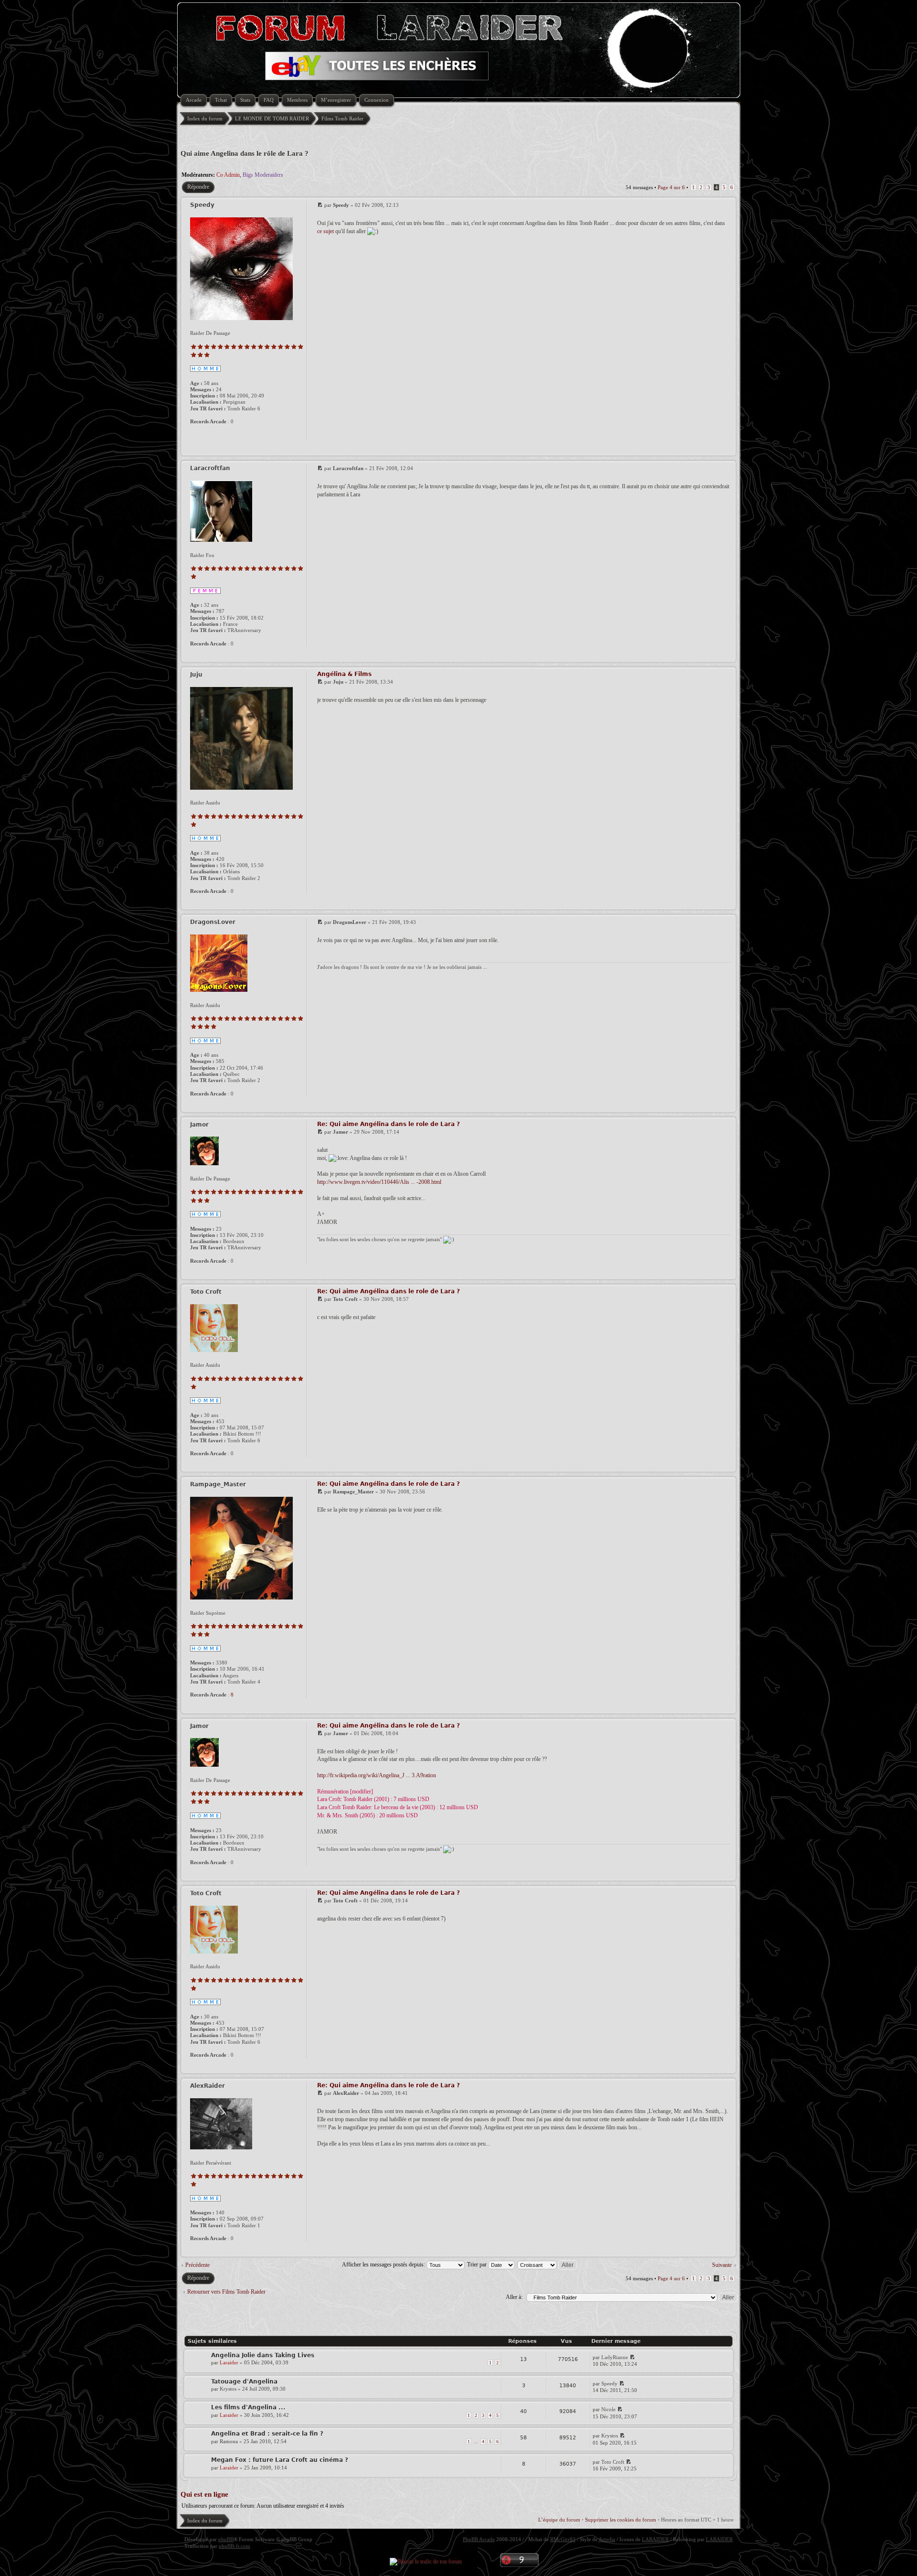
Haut (727, 449)
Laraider (229, 2362)
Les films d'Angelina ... (248, 2407)
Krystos (228, 2389)
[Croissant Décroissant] (548, 2265)
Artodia (607, 2539)
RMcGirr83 (563, 2539)
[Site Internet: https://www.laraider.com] (195, 434)
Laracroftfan (348, 468)
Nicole (608, 2409)
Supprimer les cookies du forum (621, 2520)
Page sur (671, 187)
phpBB (226, 2539)
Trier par (478, 2265)
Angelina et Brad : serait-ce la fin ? (267, 2434)
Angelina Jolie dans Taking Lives (263, 2355)
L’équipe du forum (559, 2520)
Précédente (197, 2265)
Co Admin (228, 175)
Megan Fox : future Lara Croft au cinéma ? (280, 2460)
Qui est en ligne (204, 2494)
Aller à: (514, 2297)
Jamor (341, 1132)
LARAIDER (655, 2539)
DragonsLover (350, 922)
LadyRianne (615, 2357)
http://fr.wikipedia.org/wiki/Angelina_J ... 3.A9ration (377, 1775)
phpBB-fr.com (235, 2546)
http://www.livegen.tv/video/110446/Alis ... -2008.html (379, 1182)
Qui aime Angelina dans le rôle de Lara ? (245, 153)
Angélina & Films (344, 674)
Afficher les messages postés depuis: (384, 2265)
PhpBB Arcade (479, 2539)
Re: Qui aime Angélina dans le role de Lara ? (389, 1124)
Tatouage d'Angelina (244, 2382)
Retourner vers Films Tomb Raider (226, 2292)
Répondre (198, 187)
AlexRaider (346, 2093)
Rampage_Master (353, 1492)
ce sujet (325, 231)
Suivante (722, 2265)
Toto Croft (345, 1299)
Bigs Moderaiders (263, 175)
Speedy (341, 205)
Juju (338, 682)
